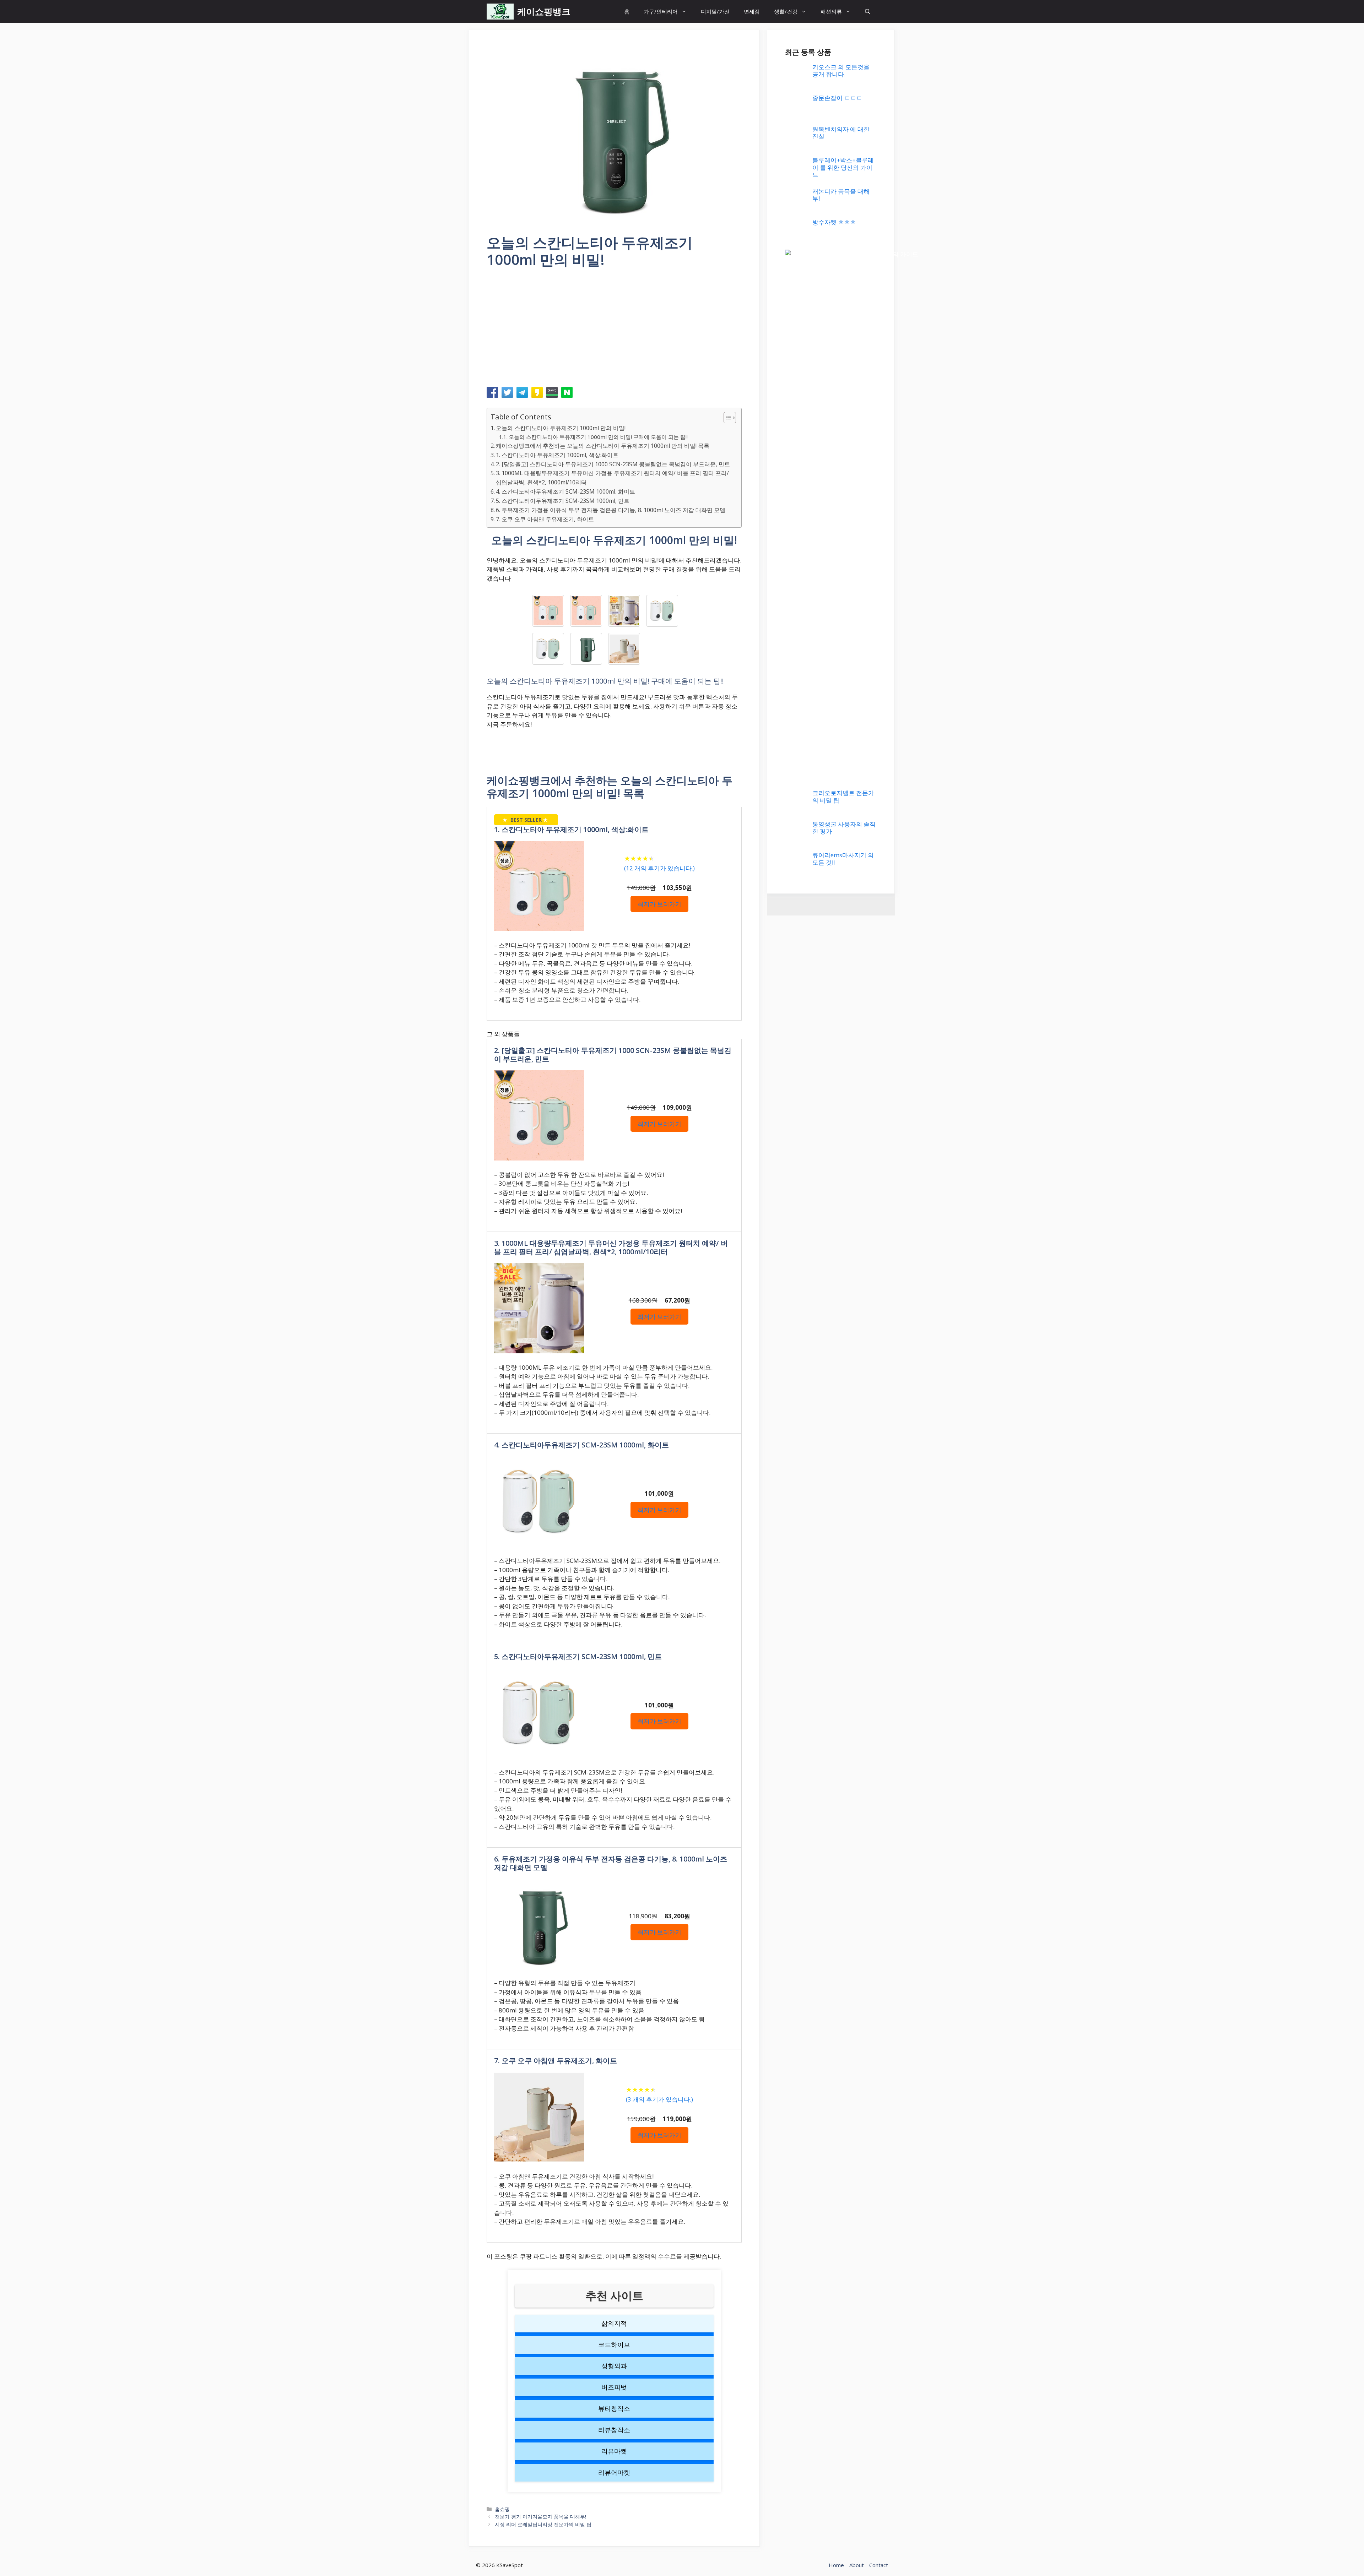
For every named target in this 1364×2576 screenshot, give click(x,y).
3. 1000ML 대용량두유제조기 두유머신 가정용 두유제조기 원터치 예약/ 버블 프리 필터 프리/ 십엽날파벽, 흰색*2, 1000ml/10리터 (612, 478)
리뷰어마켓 (614, 2472)
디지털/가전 (715, 11)
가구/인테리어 (661, 11)
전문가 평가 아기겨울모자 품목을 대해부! (540, 2517)
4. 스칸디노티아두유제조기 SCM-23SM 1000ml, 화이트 (565, 491)
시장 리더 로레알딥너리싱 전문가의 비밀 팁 (543, 2524)
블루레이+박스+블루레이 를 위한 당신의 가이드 (843, 167)
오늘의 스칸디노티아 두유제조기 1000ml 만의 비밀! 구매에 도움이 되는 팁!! (598, 437)
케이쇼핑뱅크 (544, 11)
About (857, 2565)
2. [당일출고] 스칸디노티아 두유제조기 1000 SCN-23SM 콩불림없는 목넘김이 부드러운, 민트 (613, 464)
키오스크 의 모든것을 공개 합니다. (841, 70)
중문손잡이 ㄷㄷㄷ (837, 98)
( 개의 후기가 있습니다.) (659, 868)
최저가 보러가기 (659, 904)
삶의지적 (614, 2323)
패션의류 (831, 11)
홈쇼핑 (502, 2509)
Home (836, 2565)
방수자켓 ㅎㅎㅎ (834, 222)
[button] (868, 12)
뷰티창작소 (614, 2408)
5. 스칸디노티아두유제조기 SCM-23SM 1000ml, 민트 (563, 501)
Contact (879, 2565)
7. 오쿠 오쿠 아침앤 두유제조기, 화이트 (545, 519)
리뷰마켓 (614, 2451)
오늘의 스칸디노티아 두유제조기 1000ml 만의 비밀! (561, 428)
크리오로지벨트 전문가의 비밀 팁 (843, 796)
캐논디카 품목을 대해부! (841, 195)
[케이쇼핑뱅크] (500, 12)
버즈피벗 (614, 2387)
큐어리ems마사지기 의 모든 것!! (843, 858)
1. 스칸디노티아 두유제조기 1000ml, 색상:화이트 (557, 455)
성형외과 (614, 2366)
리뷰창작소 (614, 2430)
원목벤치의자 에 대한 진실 (841, 133)
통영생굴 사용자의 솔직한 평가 (844, 828)
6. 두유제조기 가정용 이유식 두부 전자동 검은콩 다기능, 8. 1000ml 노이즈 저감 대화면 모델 (611, 510)
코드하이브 (614, 2344)
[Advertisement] (614, 330)
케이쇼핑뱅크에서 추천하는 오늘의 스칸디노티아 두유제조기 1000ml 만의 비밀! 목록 (603, 446)
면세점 (752, 11)
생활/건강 (786, 11)
